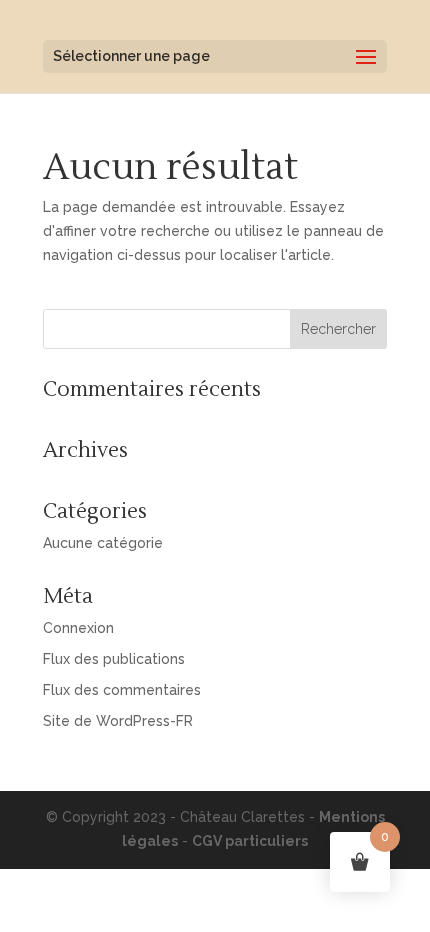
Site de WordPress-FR (118, 721)
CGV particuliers (250, 841)
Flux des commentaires (122, 690)
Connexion (78, 628)
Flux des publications (114, 659)
